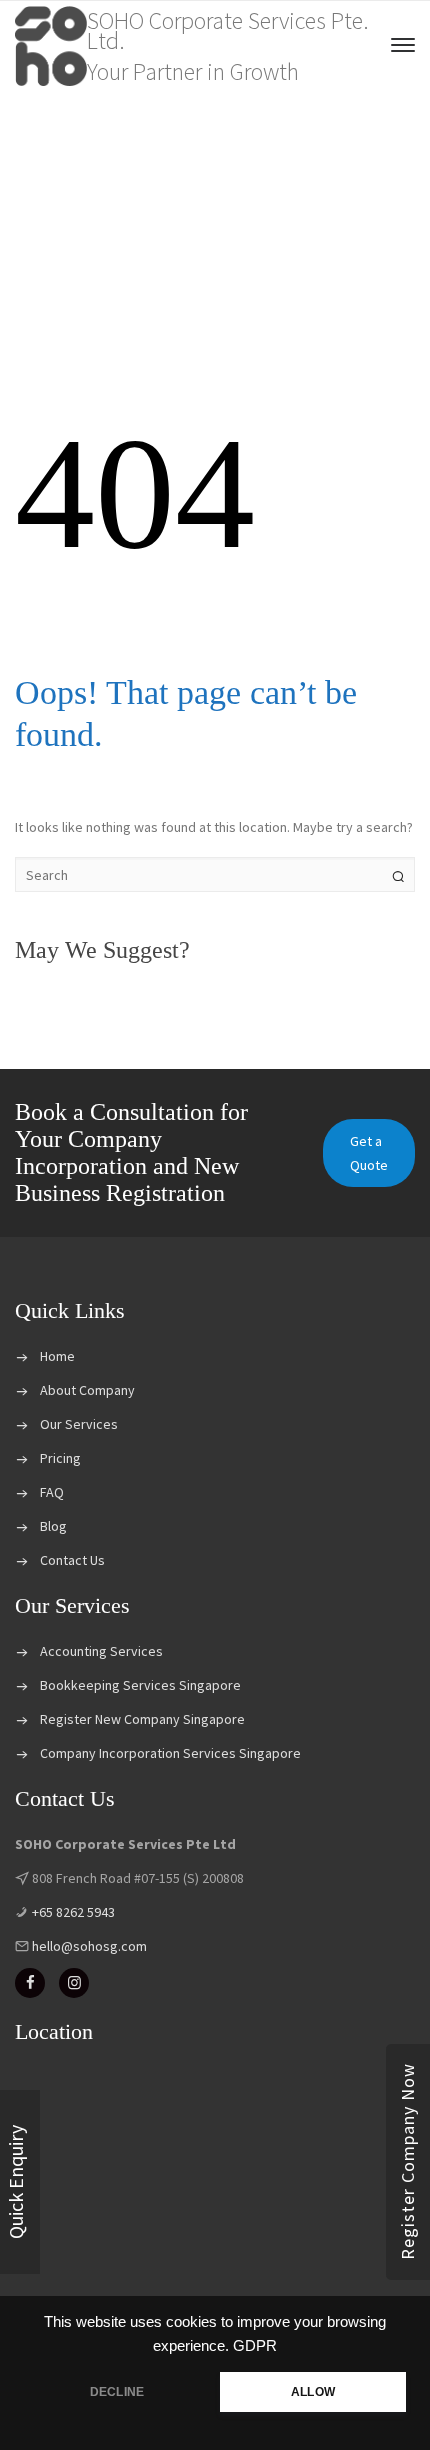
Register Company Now (407, 2162)
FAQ (52, 1492)
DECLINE (117, 2392)
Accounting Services (101, 1651)
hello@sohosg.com (88, 1946)
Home (57, 1356)
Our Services (79, 1424)
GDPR (255, 2346)
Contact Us (72, 1560)
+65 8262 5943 (72, 1912)
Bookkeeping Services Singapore (140, 1685)
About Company (87, 1390)
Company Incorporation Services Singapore (170, 1753)
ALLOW (313, 2392)
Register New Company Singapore (142, 1719)
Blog (53, 1526)
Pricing (60, 1458)
